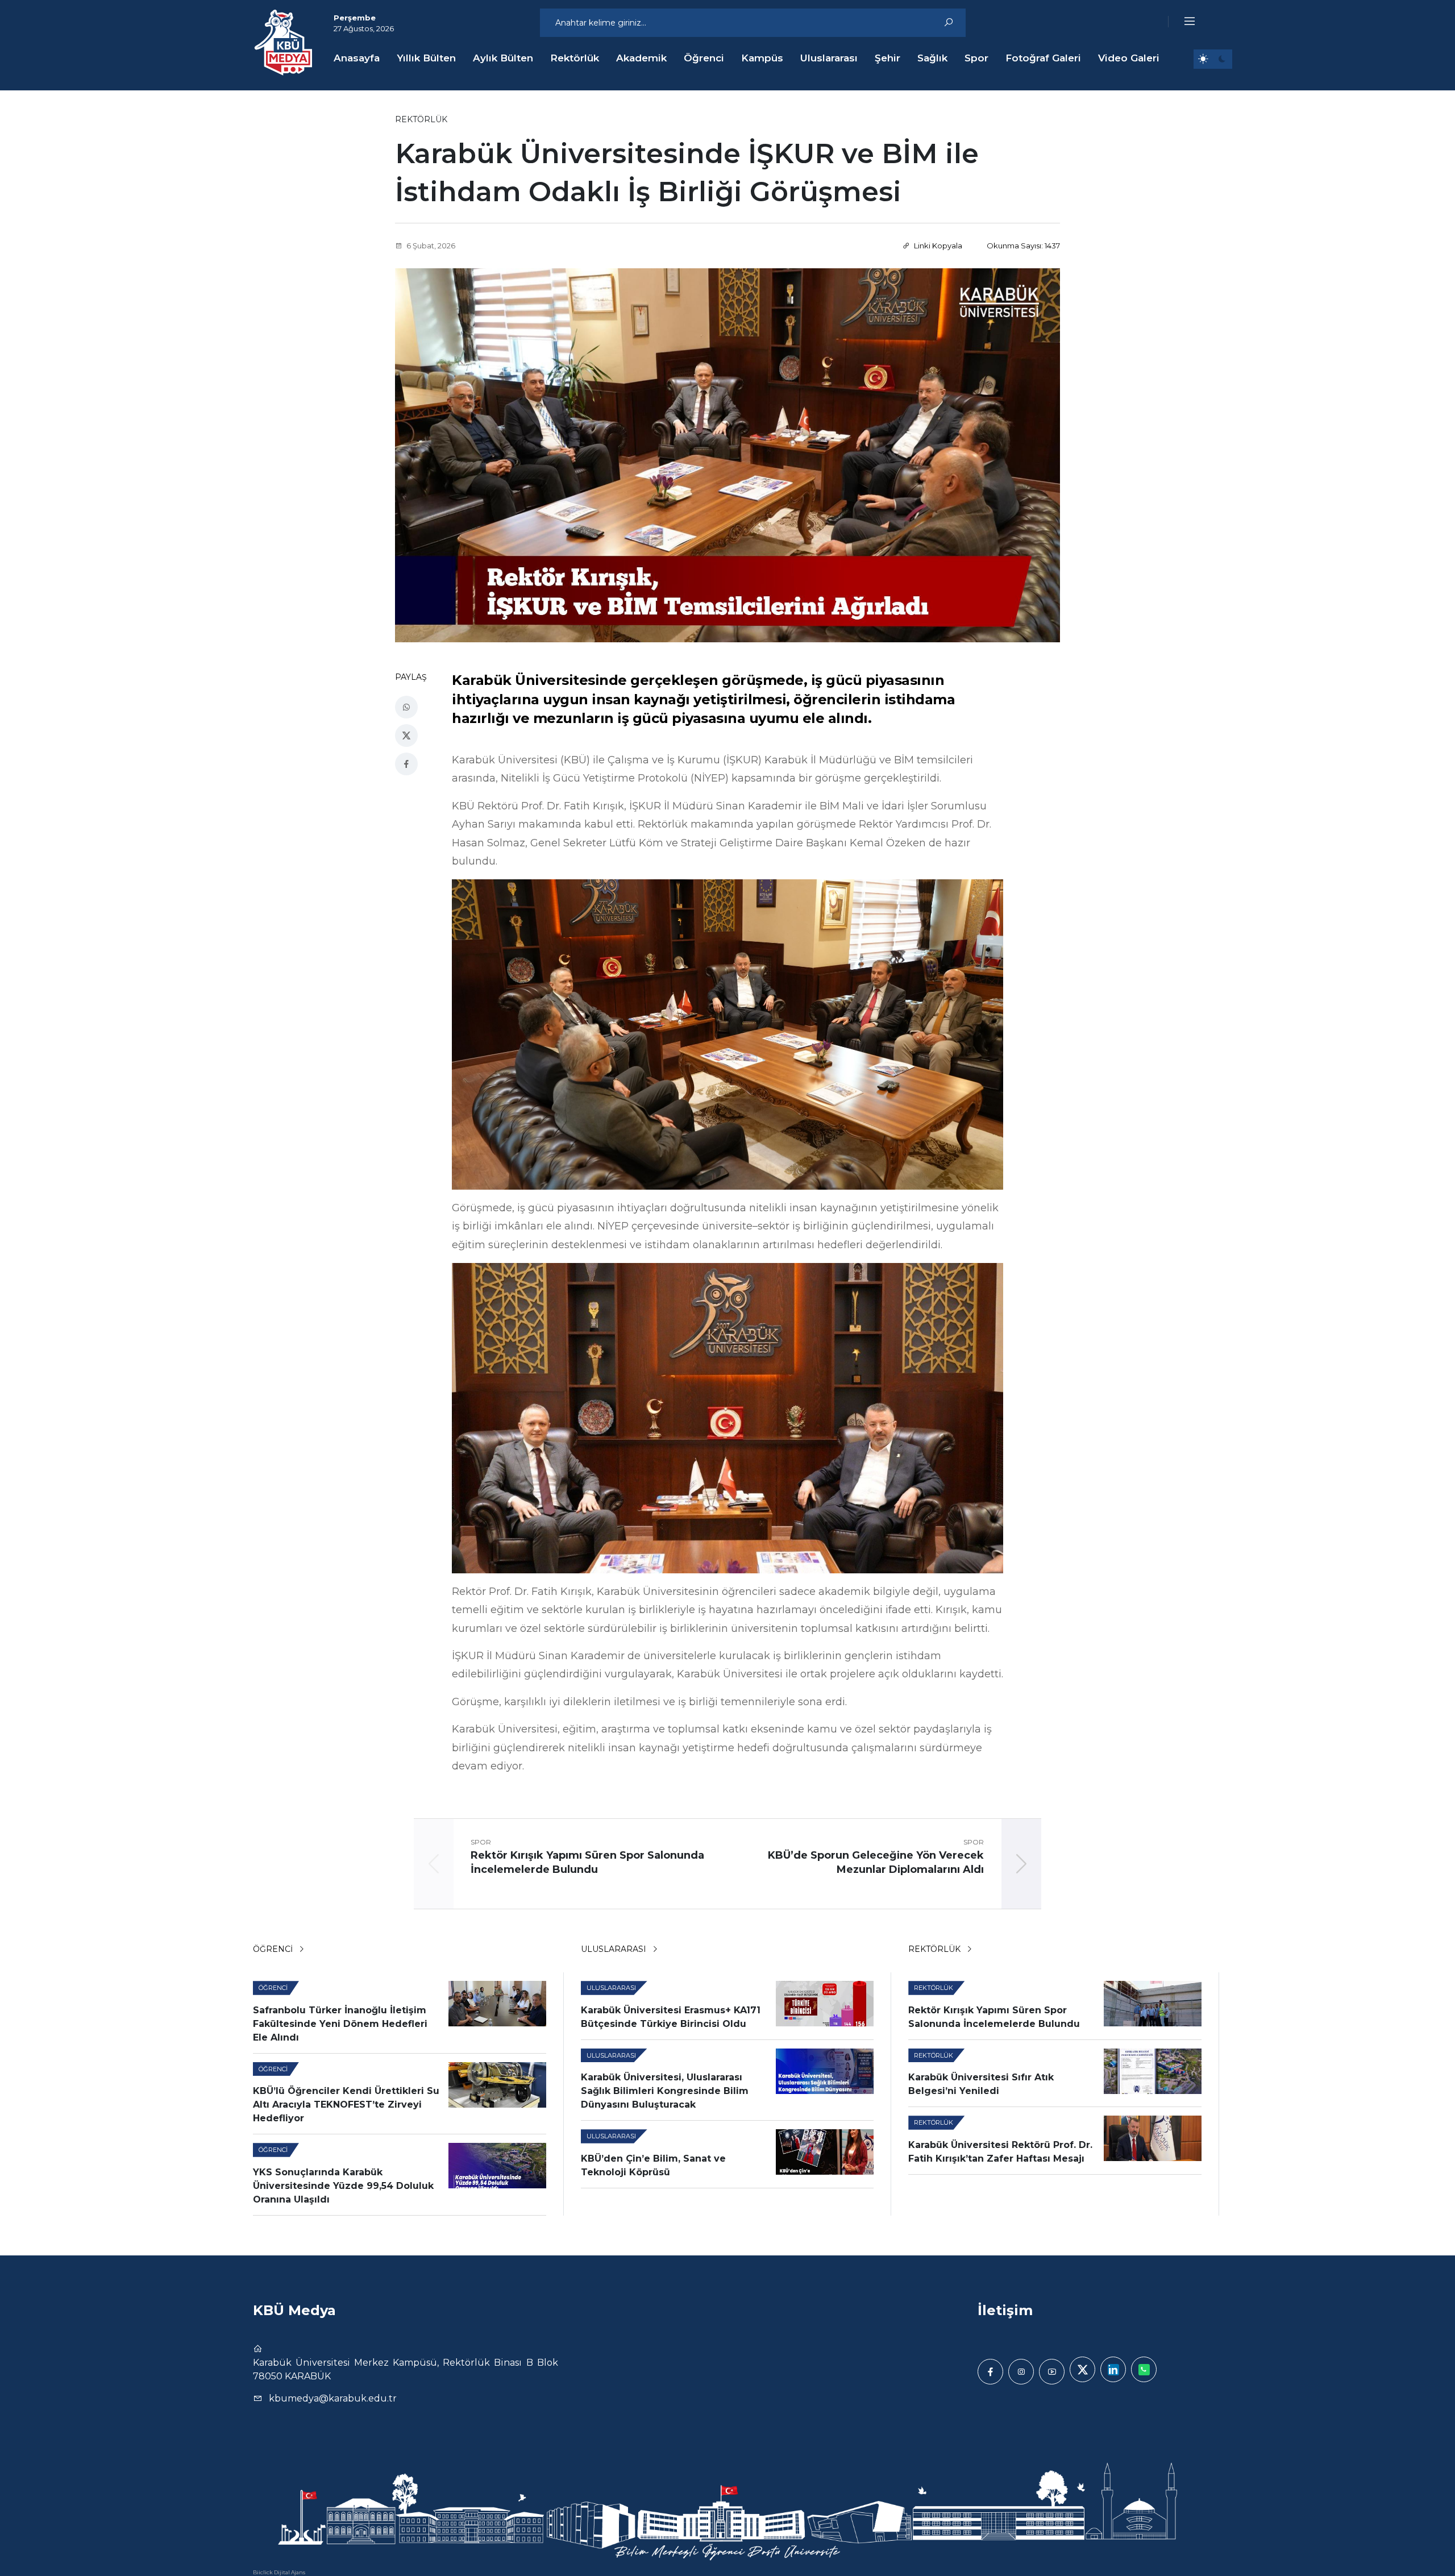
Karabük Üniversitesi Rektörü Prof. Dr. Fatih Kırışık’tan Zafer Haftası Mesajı (1000, 2152)
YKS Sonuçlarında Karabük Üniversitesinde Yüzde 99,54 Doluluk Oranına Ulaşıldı (343, 2186)
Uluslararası (829, 58)
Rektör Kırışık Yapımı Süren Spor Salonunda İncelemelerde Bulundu (994, 2017)
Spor (976, 58)
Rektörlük (575, 58)
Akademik (641, 58)
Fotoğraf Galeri (1043, 58)
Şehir (887, 58)
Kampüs (762, 58)
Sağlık (932, 58)
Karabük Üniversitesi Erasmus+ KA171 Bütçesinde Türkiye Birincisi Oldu (671, 2017)
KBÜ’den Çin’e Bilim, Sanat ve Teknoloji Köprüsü (653, 2165)
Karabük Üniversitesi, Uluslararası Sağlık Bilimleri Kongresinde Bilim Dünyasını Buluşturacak (665, 2091)
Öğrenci (704, 58)
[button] (1182, 22)
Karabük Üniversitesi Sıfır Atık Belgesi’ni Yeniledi (981, 2084)
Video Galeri (1129, 58)
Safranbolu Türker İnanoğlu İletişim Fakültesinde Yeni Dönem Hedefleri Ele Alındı (340, 2024)
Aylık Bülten (503, 58)
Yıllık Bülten (426, 58)
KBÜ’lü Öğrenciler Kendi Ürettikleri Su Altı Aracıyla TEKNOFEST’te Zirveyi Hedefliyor (346, 2105)
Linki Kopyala (937, 246)
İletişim (1005, 2310)
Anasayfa (357, 58)
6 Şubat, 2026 (430, 246)
